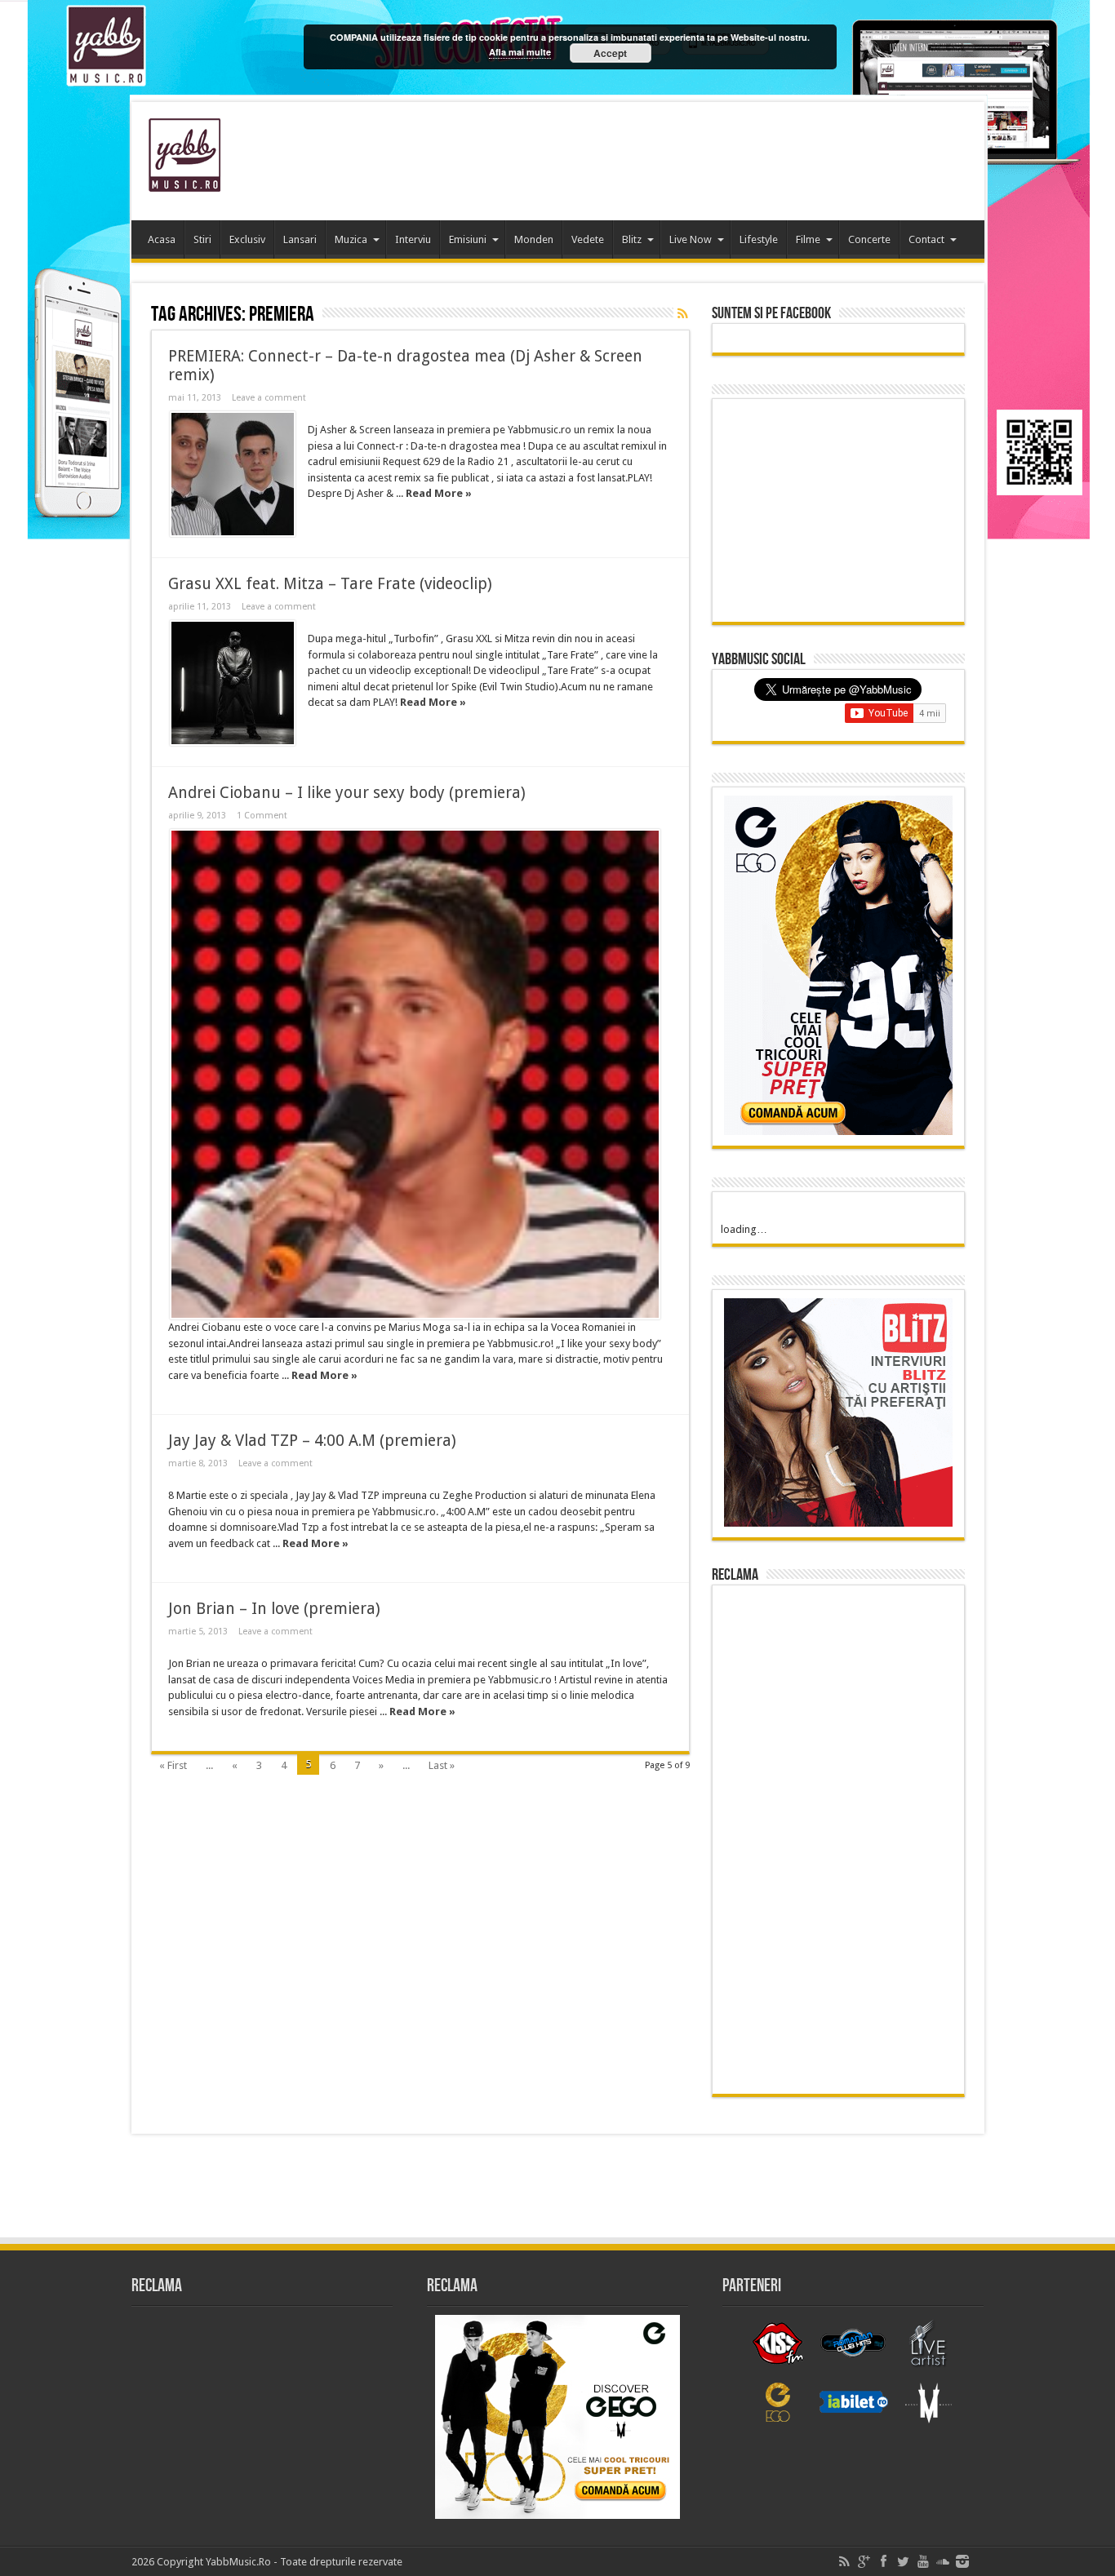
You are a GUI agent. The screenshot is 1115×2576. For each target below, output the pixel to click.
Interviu (413, 239)
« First (173, 1765)
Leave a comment (269, 398)
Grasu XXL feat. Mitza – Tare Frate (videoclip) (330, 584)
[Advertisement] (675, 155)
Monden (534, 239)
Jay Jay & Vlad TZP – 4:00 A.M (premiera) (312, 1441)
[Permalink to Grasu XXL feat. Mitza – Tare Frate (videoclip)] (233, 683)
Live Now (691, 239)
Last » (442, 1765)
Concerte (869, 239)
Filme (808, 239)
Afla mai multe (520, 52)
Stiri (202, 239)
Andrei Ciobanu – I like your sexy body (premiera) (347, 793)
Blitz (632, 239)
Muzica (351, 239)
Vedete (588, 239)
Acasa (162, 239)
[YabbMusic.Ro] (184, 180)
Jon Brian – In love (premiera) (274, 1609)
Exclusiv (247, 239)
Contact (926, 239)
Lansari (300, 239)
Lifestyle (759, 239)
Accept (610, 53)
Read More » (439, 493)
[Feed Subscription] (683, 313)
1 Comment (262, 816)
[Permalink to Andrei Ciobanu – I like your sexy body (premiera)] (415, 1074)
